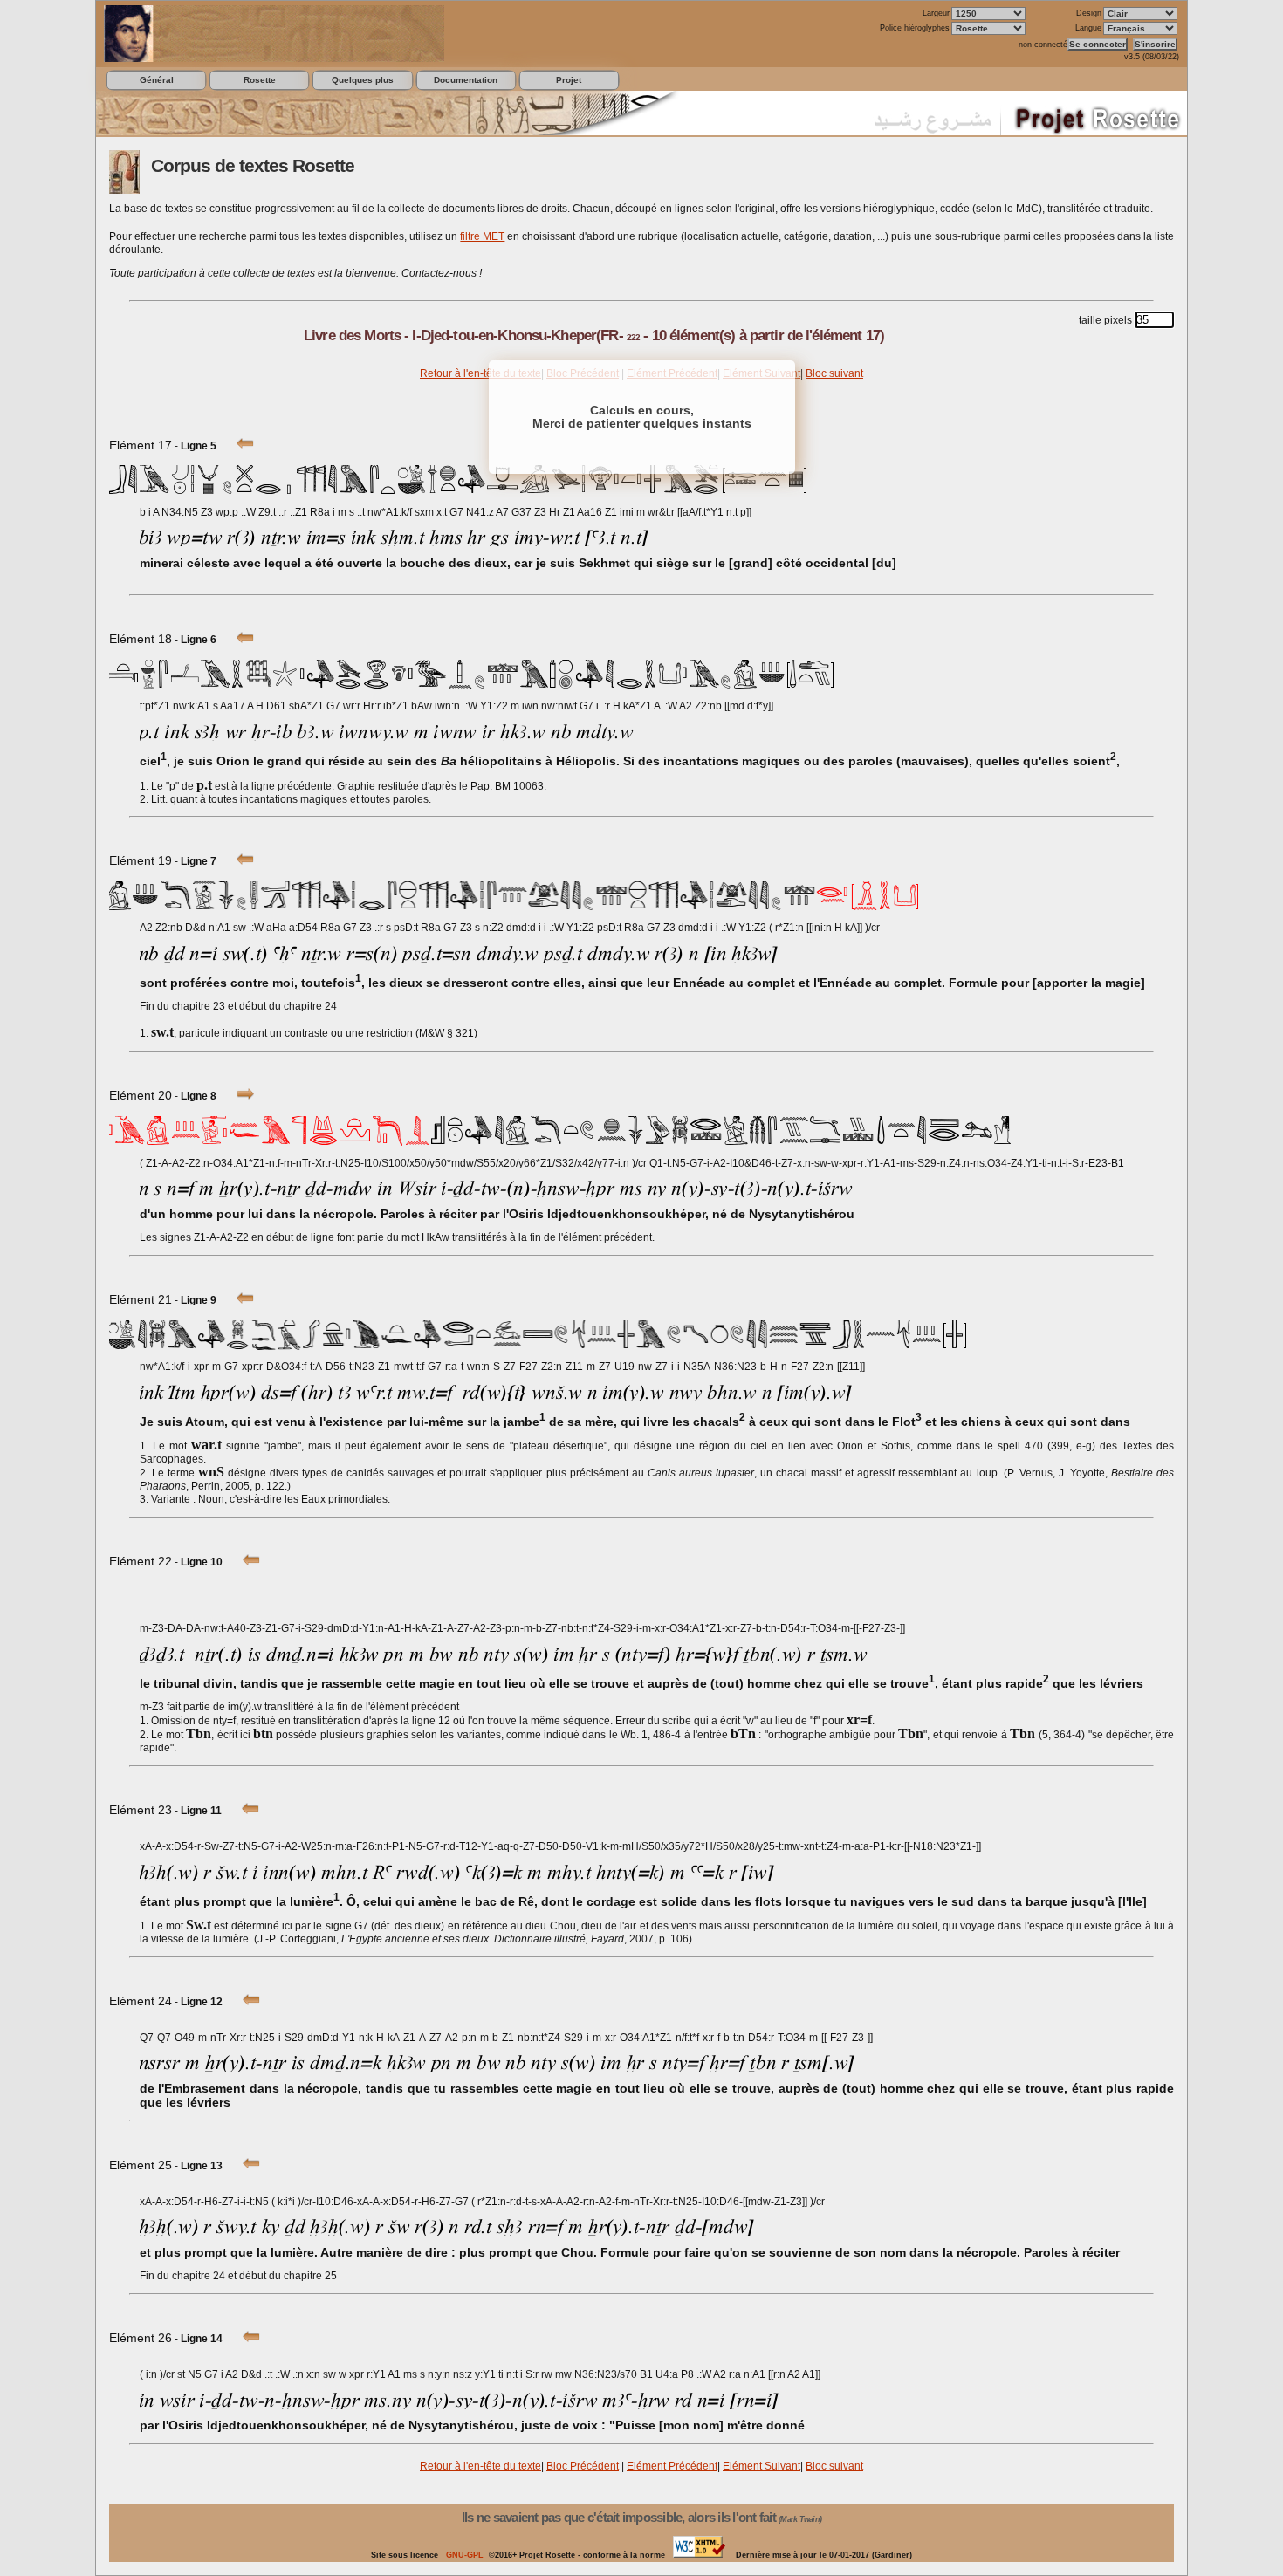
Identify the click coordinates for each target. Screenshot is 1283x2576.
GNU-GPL (465, 2555)
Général (157, 80)
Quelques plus (363, 80)
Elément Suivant (762, 2466)
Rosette (260, 80)
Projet (569, 80)
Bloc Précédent (583, 2466)
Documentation (466, 80)
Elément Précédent (672, 2466)
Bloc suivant (834, 373)
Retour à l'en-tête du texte (480, 373)
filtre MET (482, 236)
